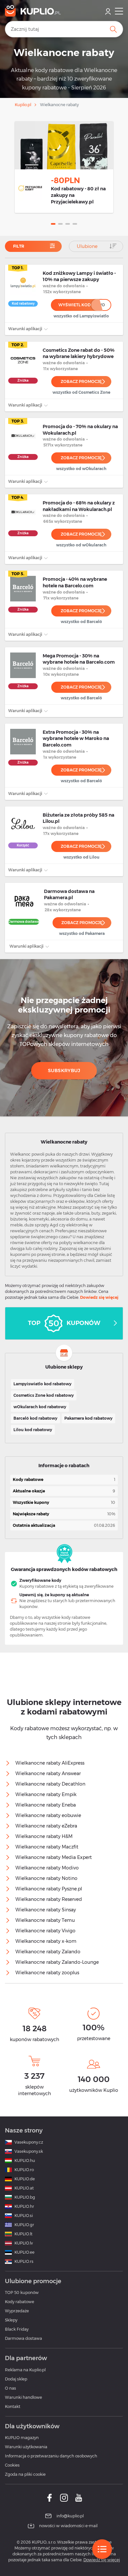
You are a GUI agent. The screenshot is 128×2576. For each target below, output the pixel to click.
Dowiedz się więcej (99, 1297)
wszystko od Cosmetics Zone (81, 392)
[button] (53, 224)
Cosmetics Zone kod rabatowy (44, 1395)
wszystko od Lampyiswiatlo (81, 316)
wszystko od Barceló (81, 622)
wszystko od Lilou (81, 857)
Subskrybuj (64, 1070)
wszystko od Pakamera (82, 933)
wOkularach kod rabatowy (40, 1407)
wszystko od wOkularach (81, 469)
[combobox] (96, 246)
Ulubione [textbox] (87, 246)
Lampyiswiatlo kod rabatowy (43, 1384)
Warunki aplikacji (26, 329)
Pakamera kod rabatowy (88, 1418)
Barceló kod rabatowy (35, 1418)
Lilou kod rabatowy (33, 1430)
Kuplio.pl (23, 105)
